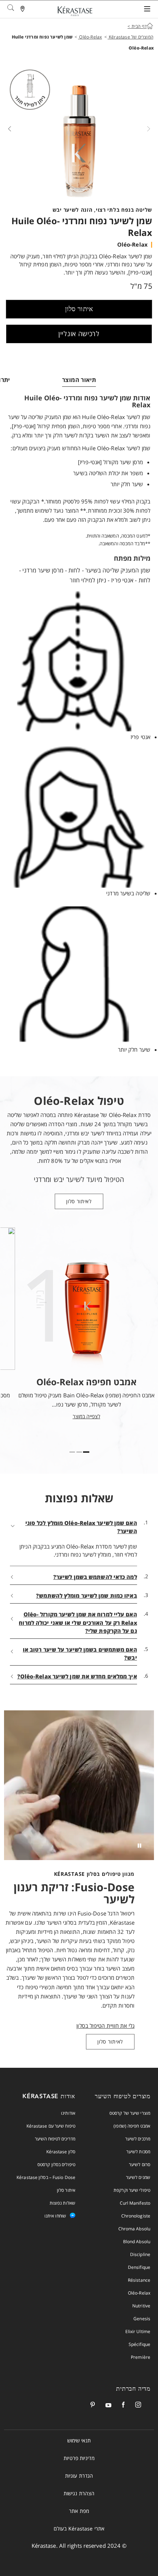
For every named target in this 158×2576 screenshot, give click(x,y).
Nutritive (141, 2306)
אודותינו (68, 2113)
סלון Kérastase (61, 2152)
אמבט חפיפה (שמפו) (132, 2126)
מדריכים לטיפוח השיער (55, 2139)
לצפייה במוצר (87, 1416)
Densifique (139, 2267)
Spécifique (139, 2344)
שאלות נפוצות (62, 2203)
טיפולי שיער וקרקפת (132, 2190)
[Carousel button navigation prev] (148, 128)
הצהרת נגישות (79, 2493)
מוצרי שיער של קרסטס (130, 2113)
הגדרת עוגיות (79, 2476)
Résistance (139, 2280)
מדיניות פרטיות (79, 2458)
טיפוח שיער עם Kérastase (51, 2126)
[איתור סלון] (23, 10)
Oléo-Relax (139, 2293)
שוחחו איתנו (55, 2216)
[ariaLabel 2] (72, 1452)
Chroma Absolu (134, 2229)
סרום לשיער (140, 2164)
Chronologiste (136, 2216)
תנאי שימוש (79, 2440)
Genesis (142, 2319)
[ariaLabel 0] (86, 1452)
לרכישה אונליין (79, 334)
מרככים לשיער (138, 2139)
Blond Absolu (137, 2242)
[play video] (139, 1845)
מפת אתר (79, 2511)
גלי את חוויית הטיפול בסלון (105, 2026)
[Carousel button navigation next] (10, 128)
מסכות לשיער (138, 2152)
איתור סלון (79, 309)
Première (141, 2357)
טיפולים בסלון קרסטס (56, 2164)
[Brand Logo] (75, 12)
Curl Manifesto (135, 2203)
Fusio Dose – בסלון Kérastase (46, 2177)
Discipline (140, 2254)
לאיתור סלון (79, 1201)
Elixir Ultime (138, 2331)
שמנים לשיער (138, 2177)
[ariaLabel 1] (79, 1452)
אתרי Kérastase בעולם (79, 2528)
